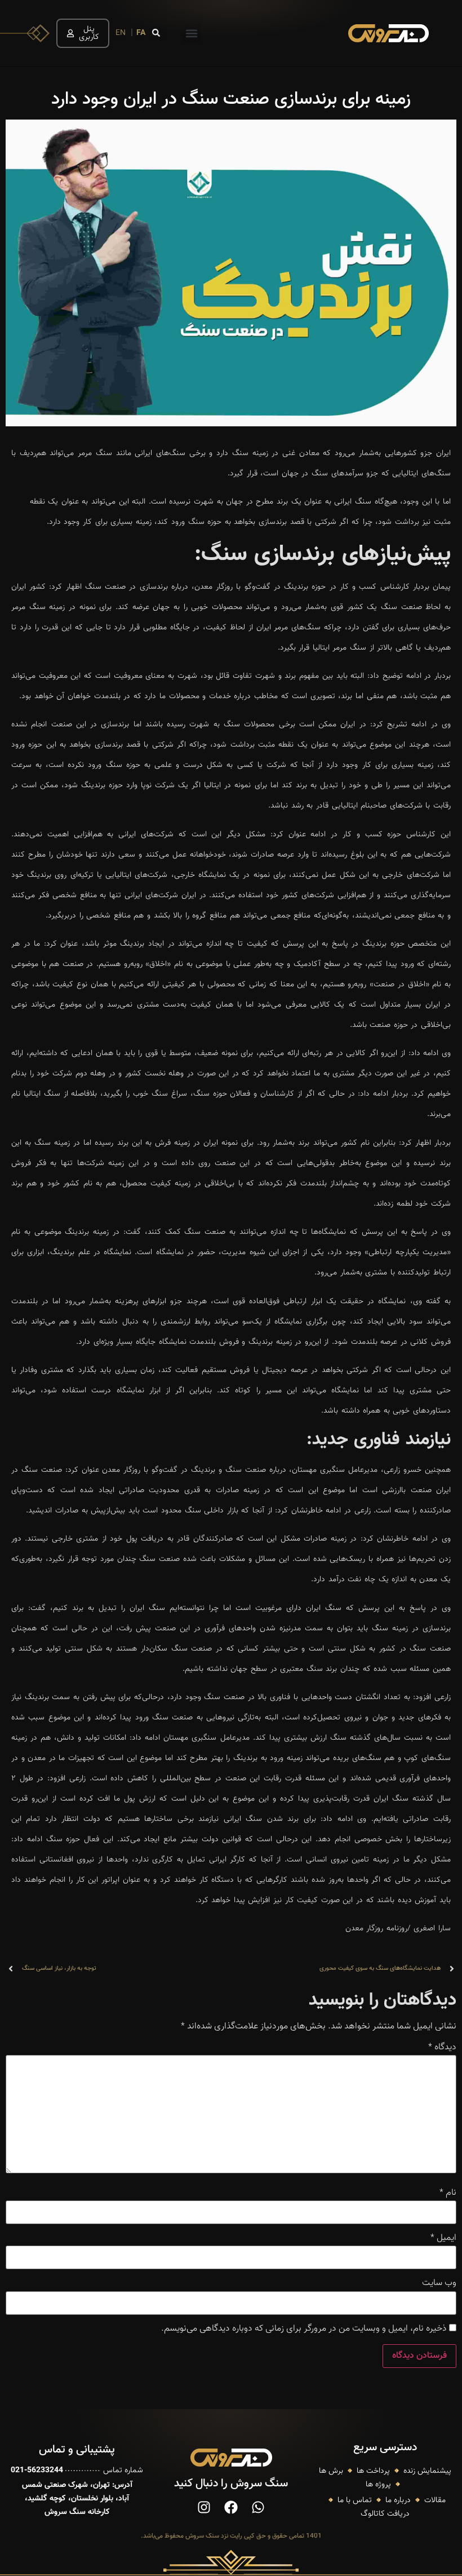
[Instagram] (204, 2507)
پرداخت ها (373, 2471)
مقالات (435, 2500)
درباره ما (398, 2500)
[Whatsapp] (258, 2507)
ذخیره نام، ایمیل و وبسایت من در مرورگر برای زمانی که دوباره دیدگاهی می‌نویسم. (304, 2329)
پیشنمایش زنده (427, 2471)
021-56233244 (37, 2471)
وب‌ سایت (439, 2283)
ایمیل (443, 2238)
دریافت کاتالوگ (385, 2514)
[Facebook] (231, 2507)
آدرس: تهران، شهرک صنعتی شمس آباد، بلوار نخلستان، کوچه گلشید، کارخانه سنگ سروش (77, 2499)
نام (448, 2193)
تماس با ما (355, 2500)
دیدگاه (442, 2048)
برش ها (331, 2471)
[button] (191, 33)
